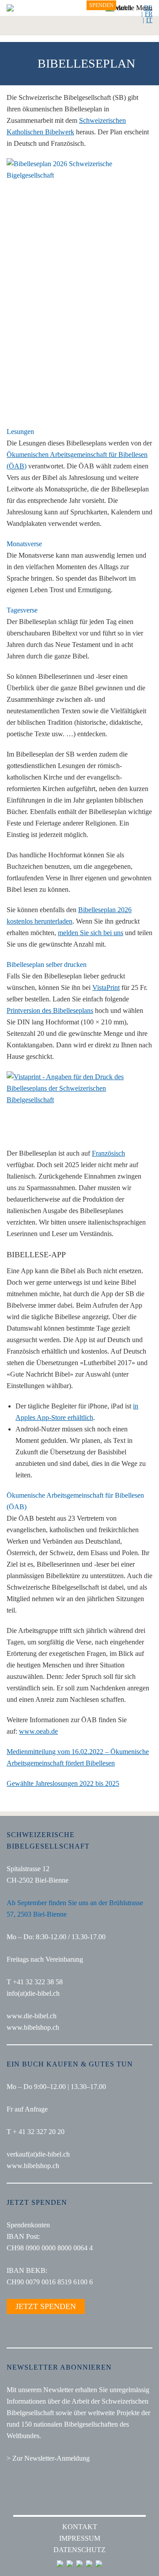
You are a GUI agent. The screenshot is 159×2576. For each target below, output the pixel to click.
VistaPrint (106, 987)
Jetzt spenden (46, 2306)
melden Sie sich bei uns (91, 933)
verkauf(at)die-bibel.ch (38, 2154)
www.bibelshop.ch (33, 2027)
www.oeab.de (38, 1731)
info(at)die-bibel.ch (33, 1993)
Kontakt (80, 2527)
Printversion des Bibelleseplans (50, 1010)
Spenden (101, 5)
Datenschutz (79, 2550)
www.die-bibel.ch (32, 2016)
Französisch (108, 1153)
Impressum (80, 2538)
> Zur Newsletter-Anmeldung (48, 2458)
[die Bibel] (10, 8)
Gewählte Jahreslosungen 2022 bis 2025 (63, 1783)
